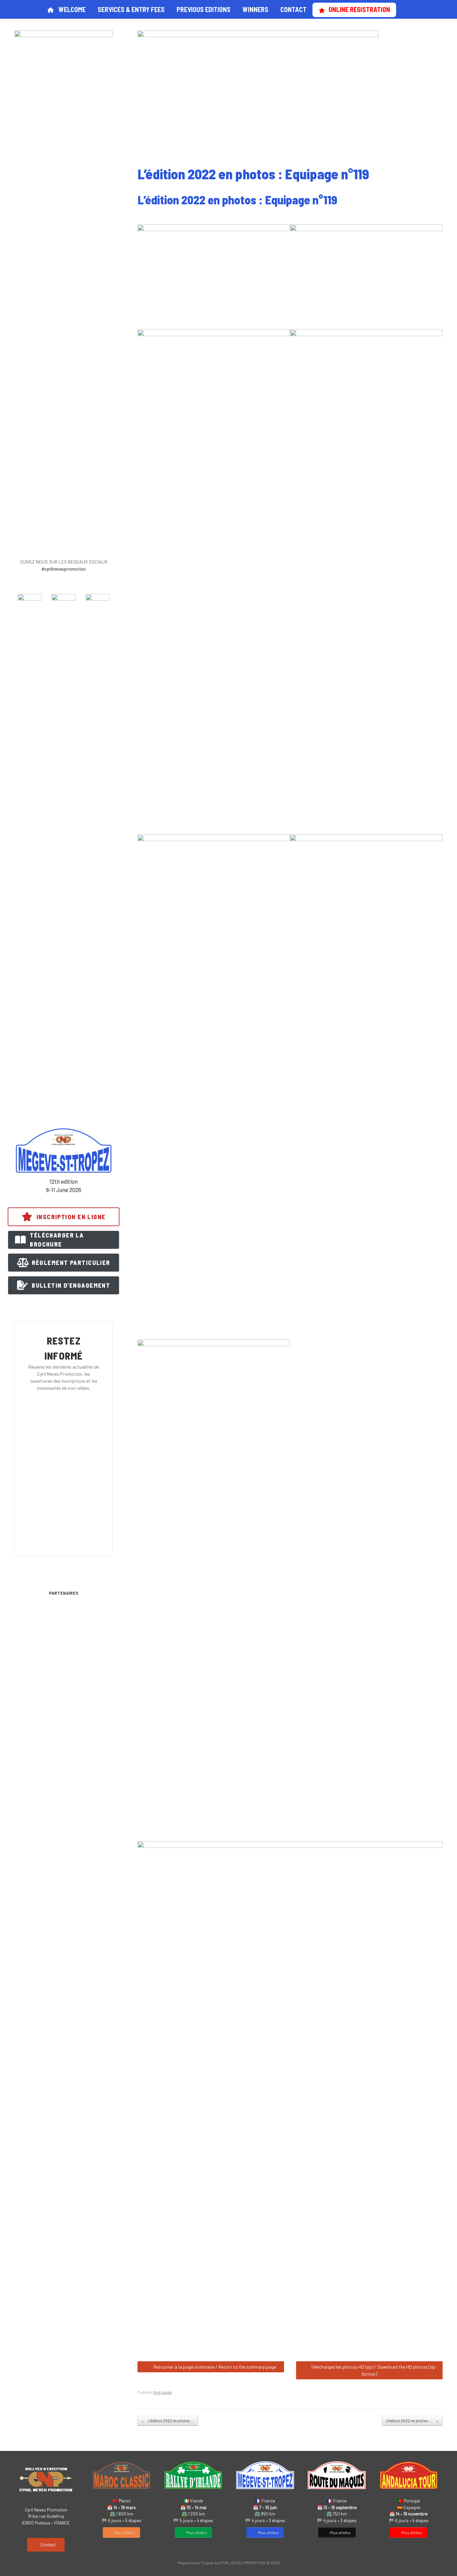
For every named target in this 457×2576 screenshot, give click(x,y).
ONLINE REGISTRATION (359, 9)
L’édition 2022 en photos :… (168, 2421)
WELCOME (72, 9)
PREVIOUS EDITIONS (204, 9)
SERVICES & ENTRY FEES (131, 9)
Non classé (163, 2392)
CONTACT (293, 9)
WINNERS (255, 9)
